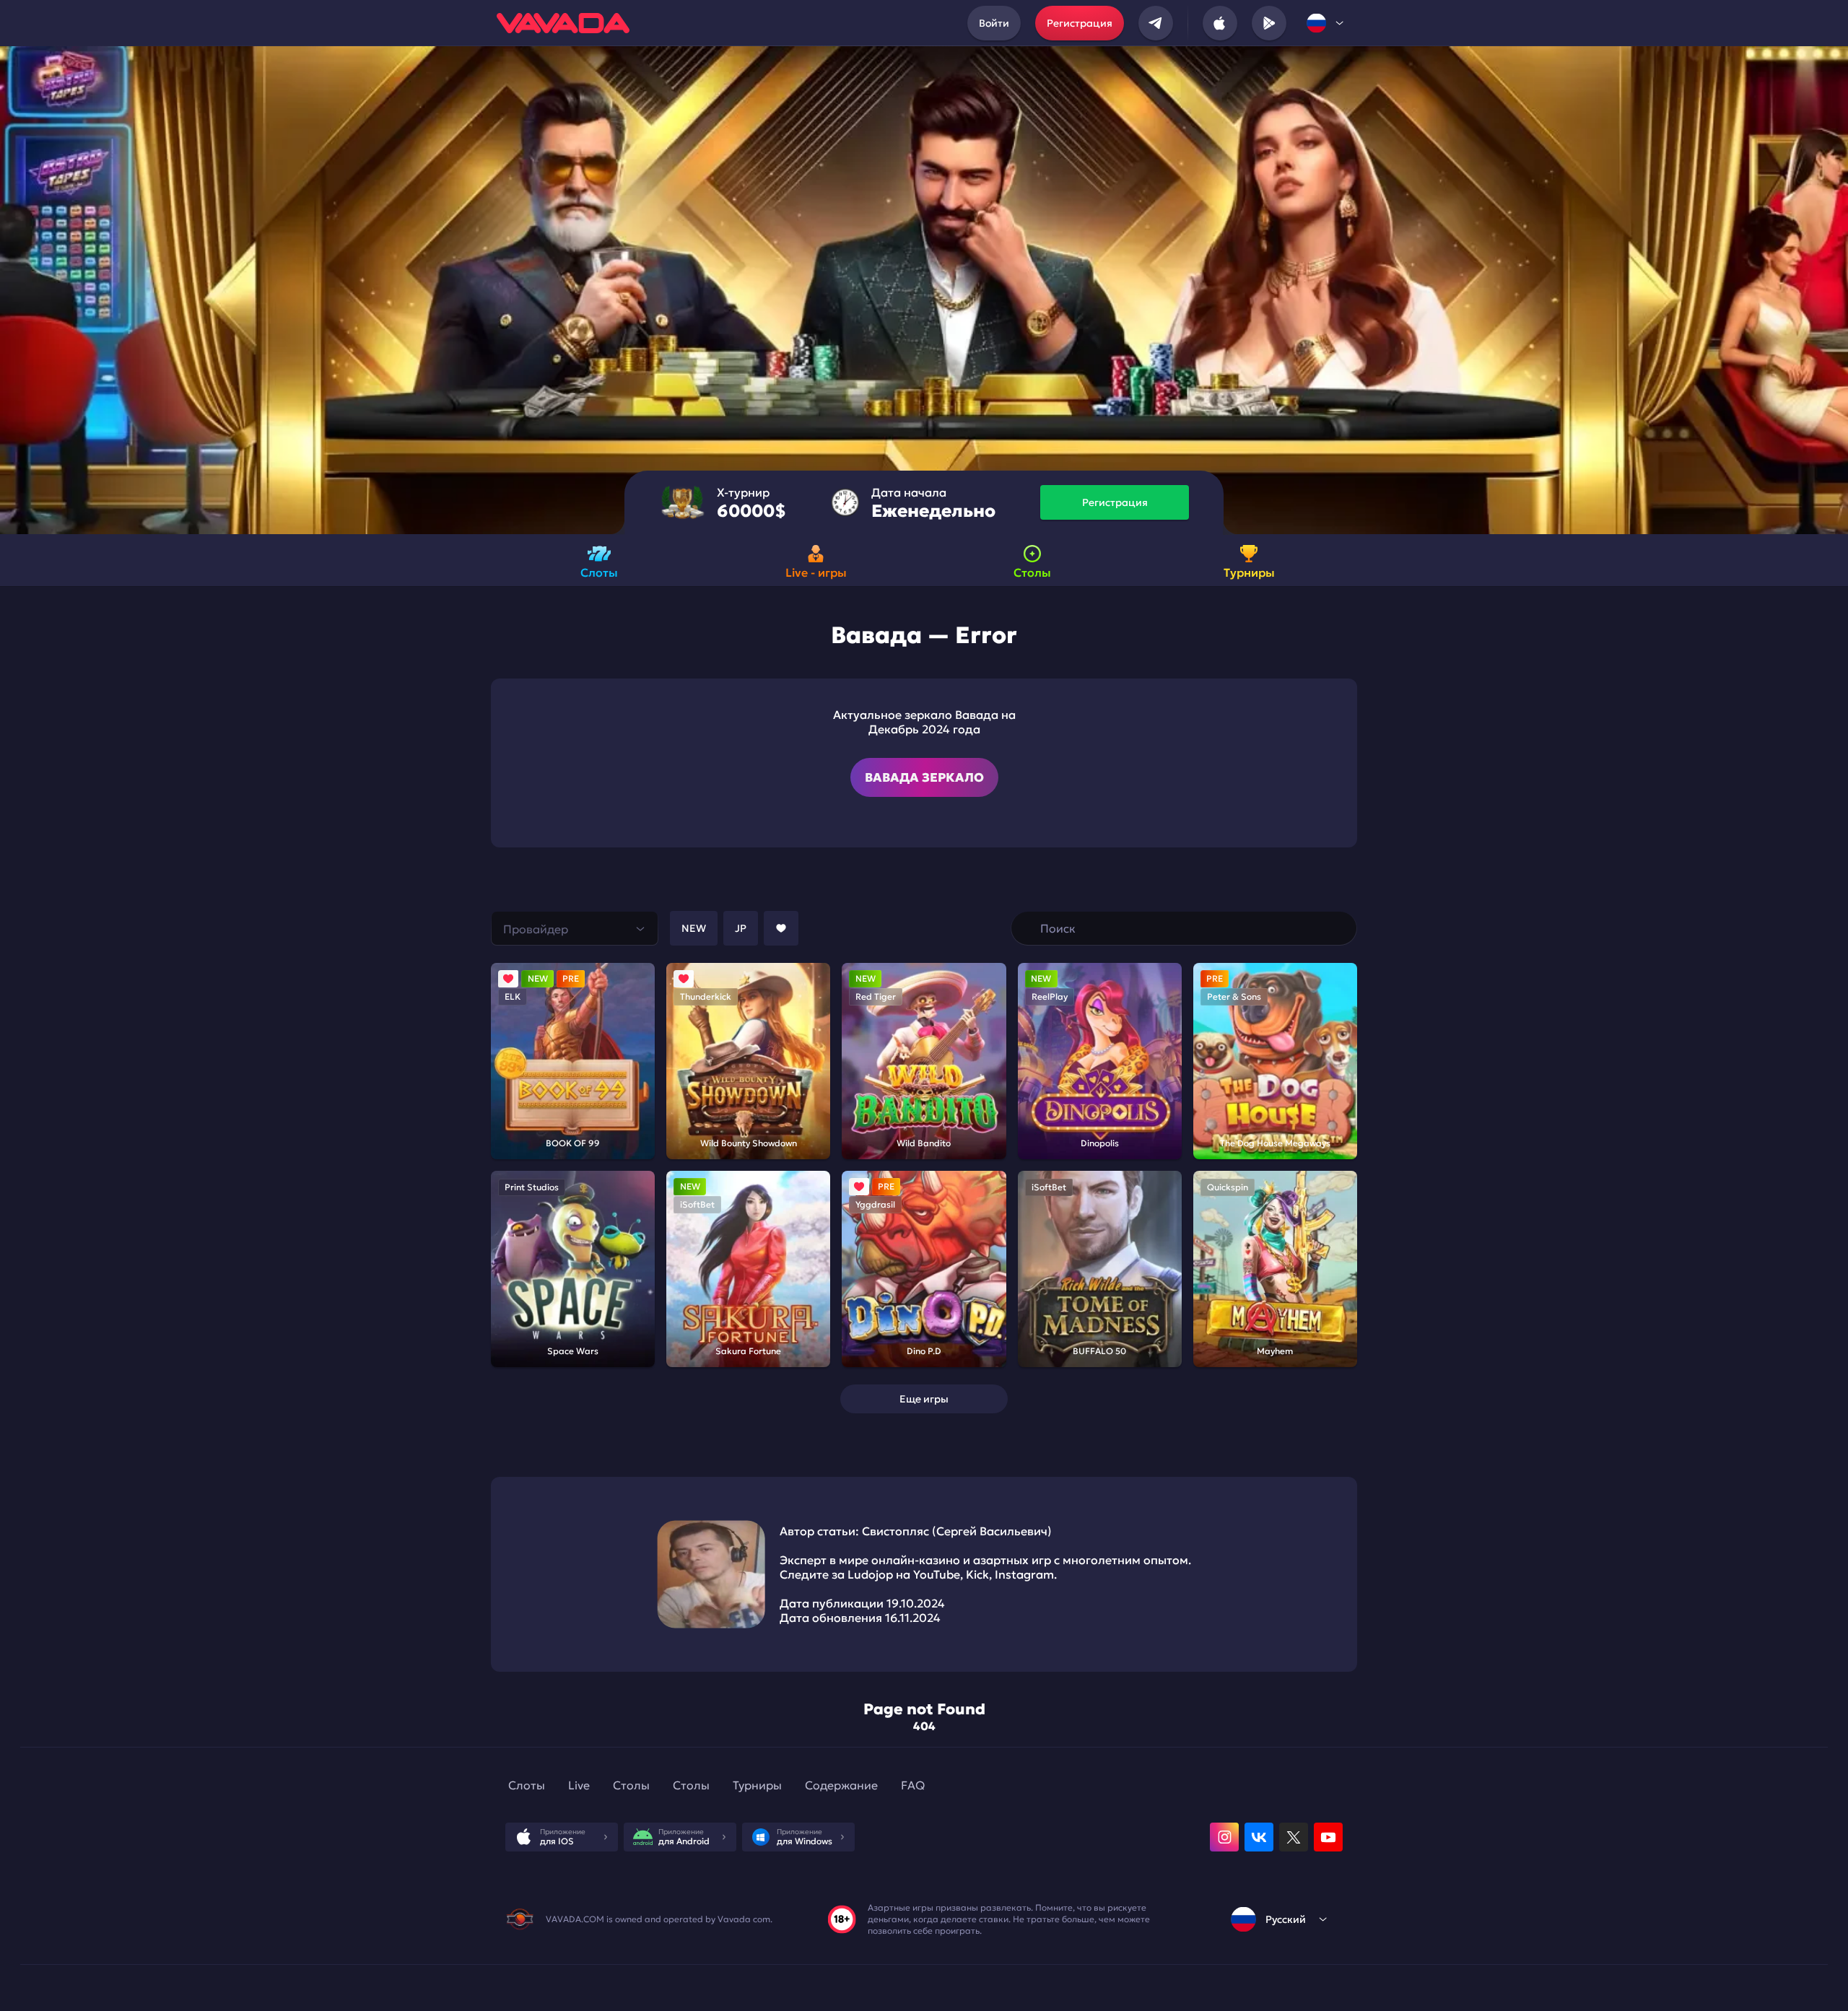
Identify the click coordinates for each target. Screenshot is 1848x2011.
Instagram (1024, 1574)
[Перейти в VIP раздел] (1028, 928)
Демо (556, 1083)
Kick (977, 1574)
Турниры (757, 1785)
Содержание (841, 1785)
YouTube (937, 1574)
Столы (631, 1785)
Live (579, 1785)
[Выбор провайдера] (575, 928)
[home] (563, 23)
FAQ (913, 1785)
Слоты (527, 1785)
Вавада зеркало (924, 777)
